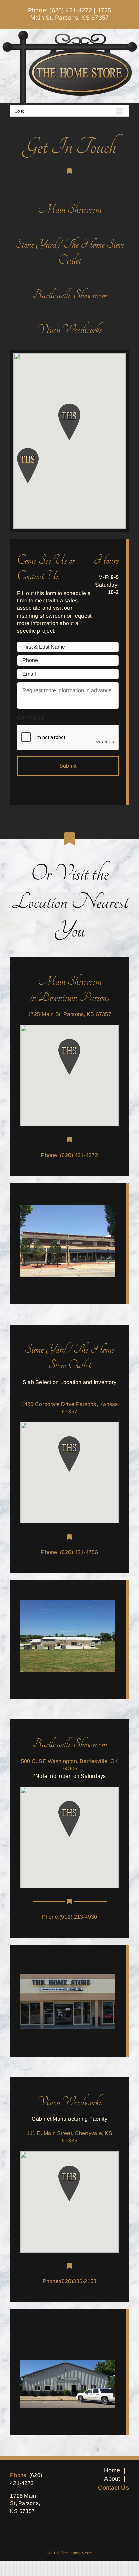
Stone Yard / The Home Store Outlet (70, 252)
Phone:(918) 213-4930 (70, 1917)
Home (112, 2470)
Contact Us (113, 2488)
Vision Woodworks (69, 330)
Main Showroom (70, 209)
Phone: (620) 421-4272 (60, 10)
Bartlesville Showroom (70, 295)
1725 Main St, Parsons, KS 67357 (71, 14)
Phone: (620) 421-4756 (69, 1552)
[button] (69, 1057)
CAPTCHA (31, 718)
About (112, 2479)
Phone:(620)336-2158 (70, 2281)
